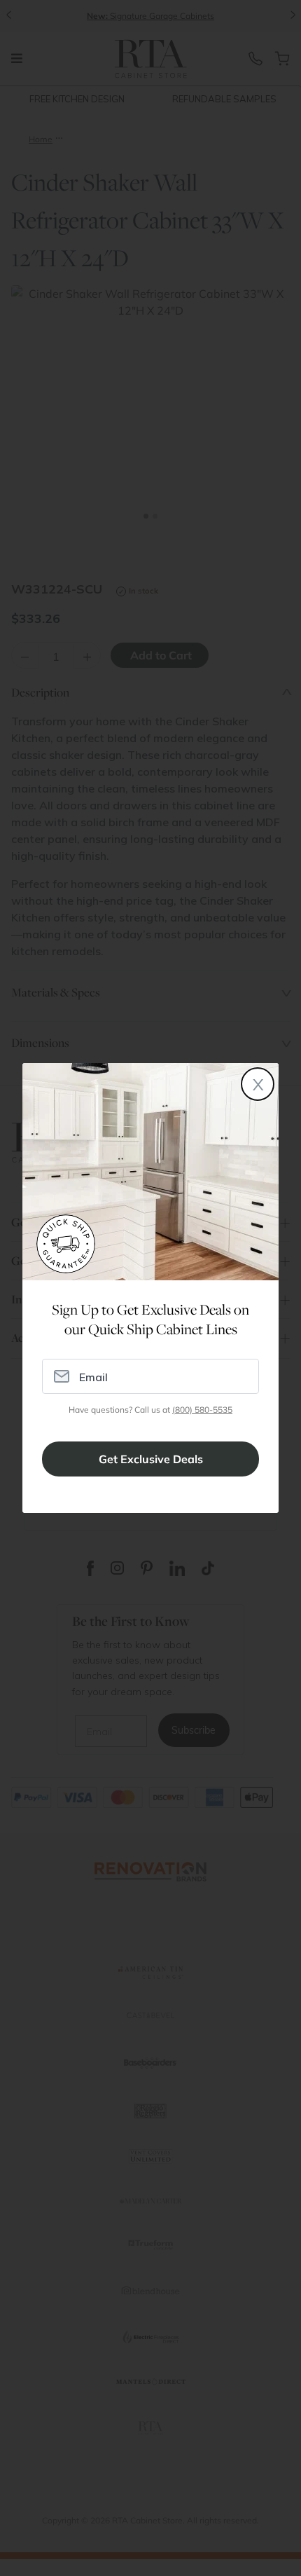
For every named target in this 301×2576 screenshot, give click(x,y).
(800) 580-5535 (202, 1410)
